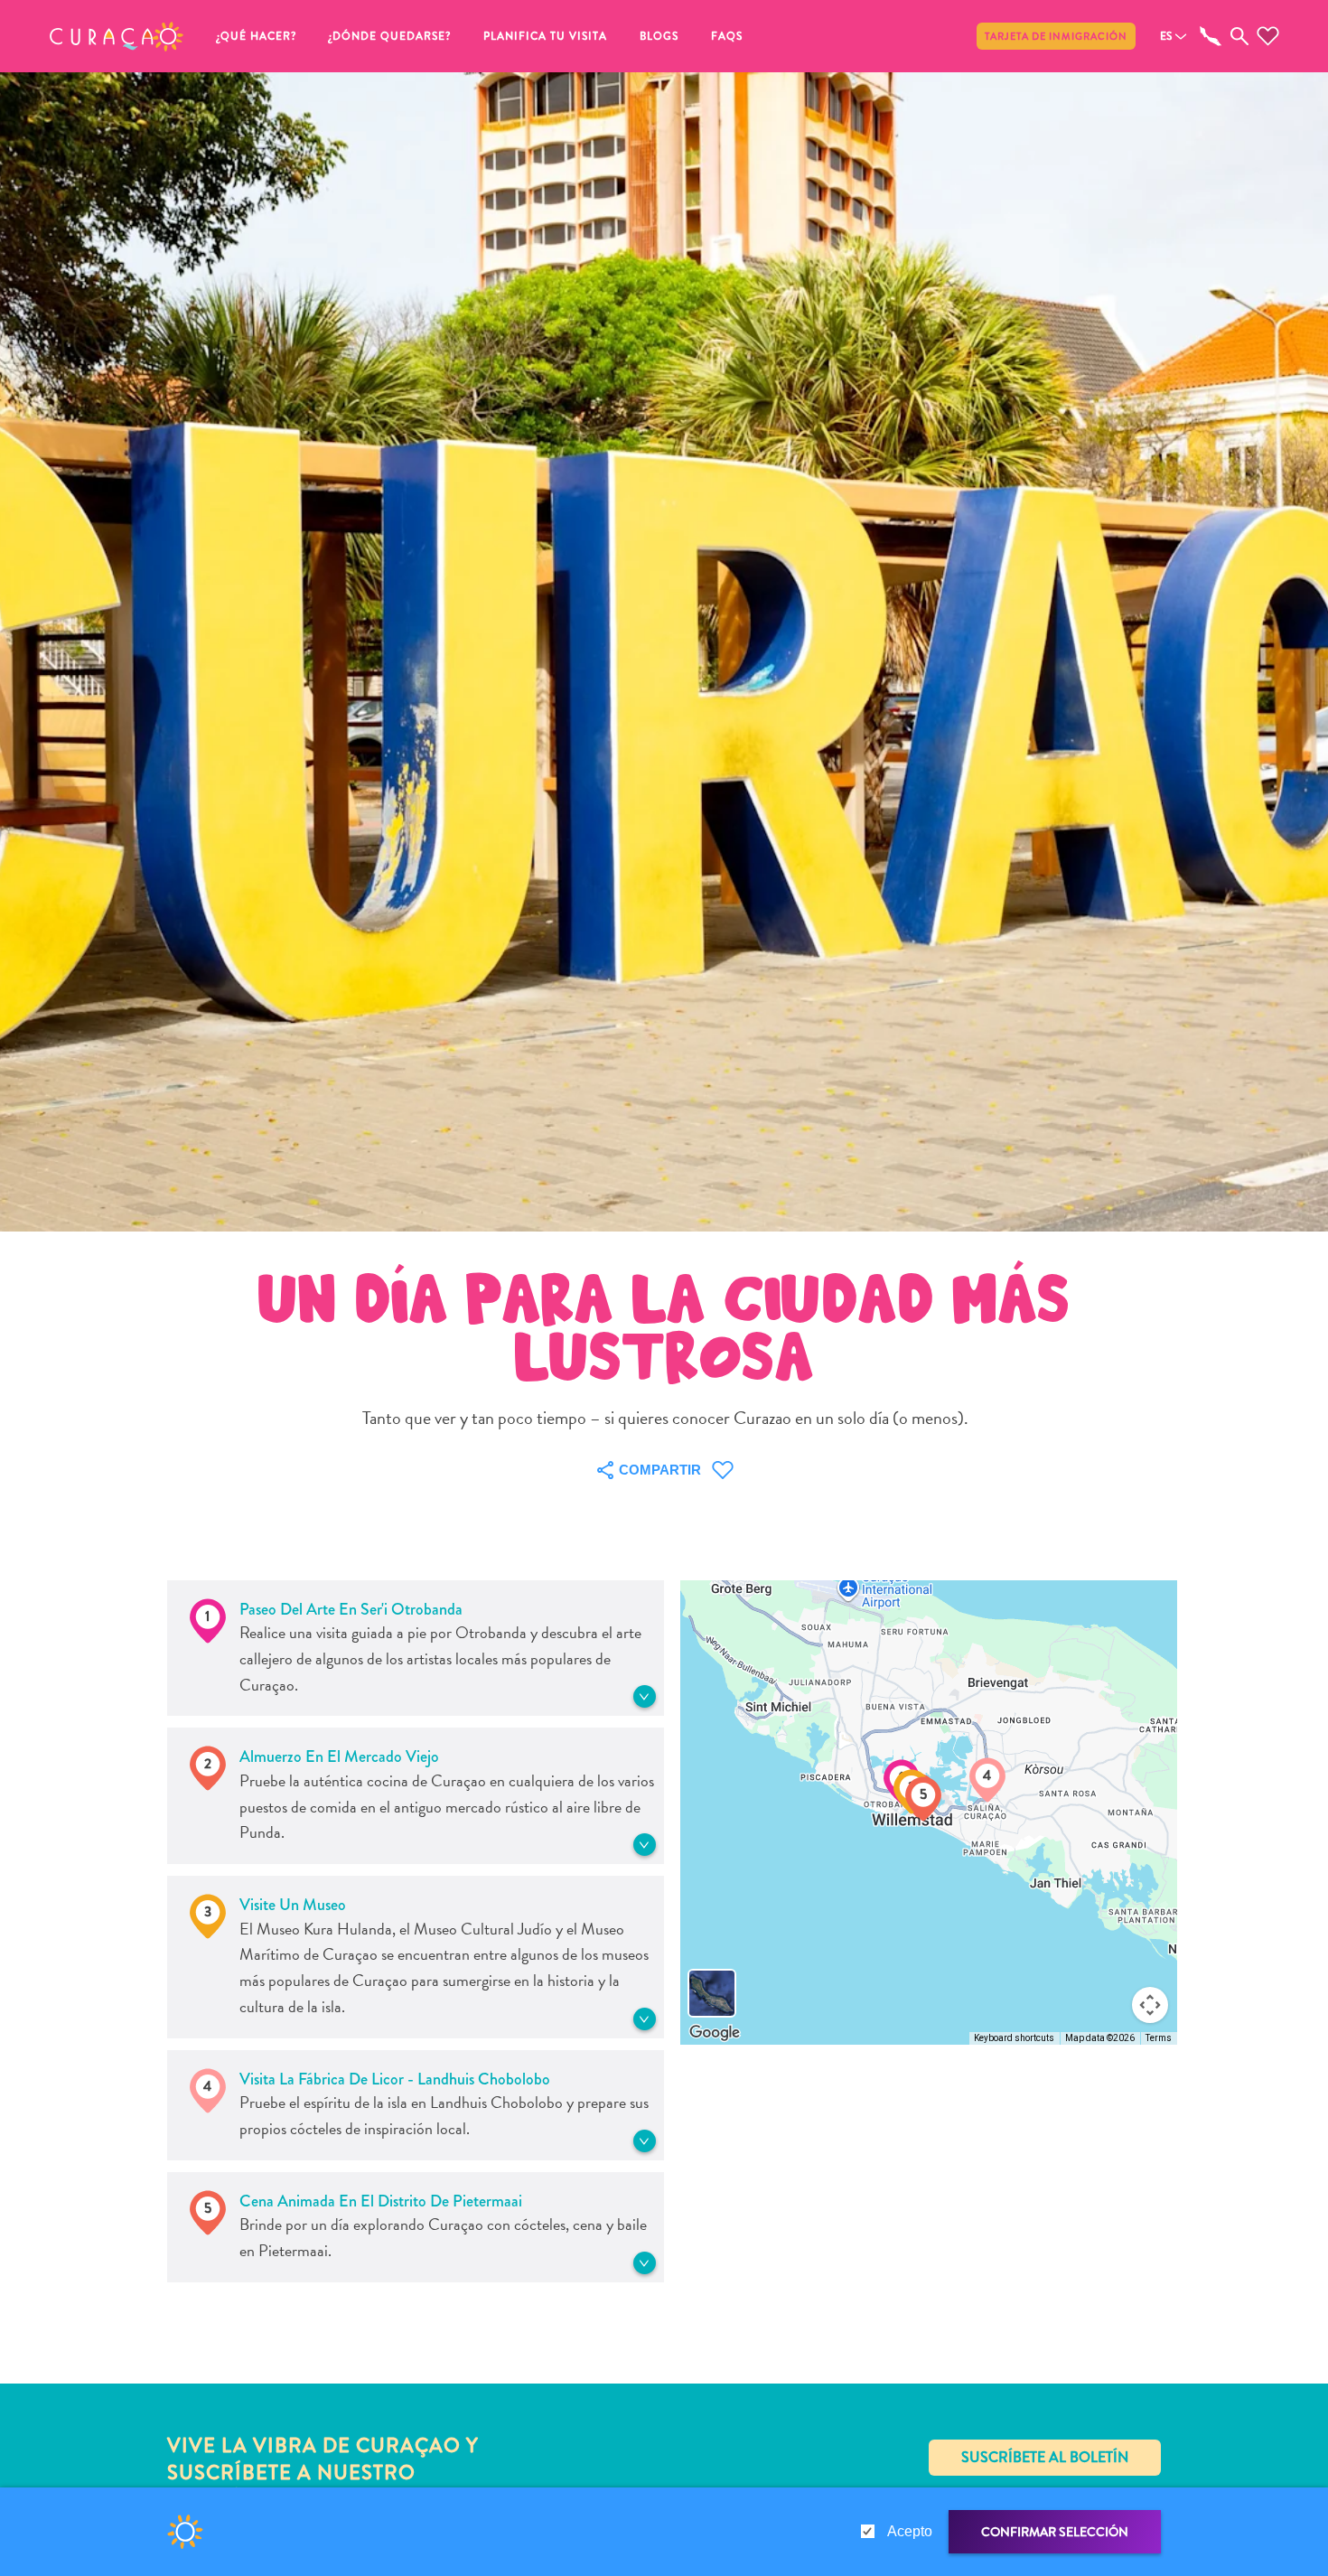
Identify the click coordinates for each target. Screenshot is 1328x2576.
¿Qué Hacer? (257, 36)
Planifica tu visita (545, 36)
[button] (117, 36)
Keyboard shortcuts (1014, 2038)
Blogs (659, 36)
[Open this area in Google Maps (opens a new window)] (715, 2033)
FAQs (727, 36)
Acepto (910, 2531)
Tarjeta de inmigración (1056, 36)
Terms (1159, 2038)
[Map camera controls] (1150, 2005)
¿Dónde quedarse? (390, 36)
